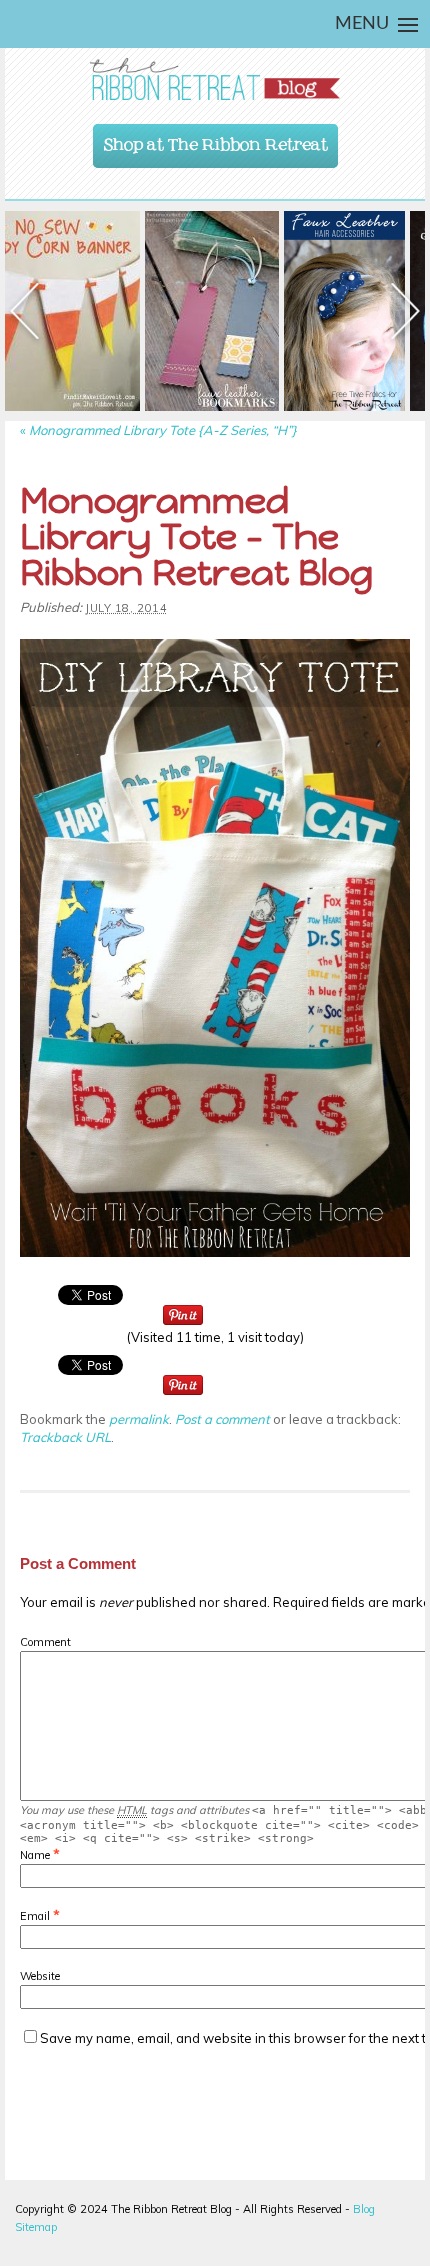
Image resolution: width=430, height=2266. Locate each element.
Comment (45, 1642)
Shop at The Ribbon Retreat (216, 140)
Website (40, 1976)
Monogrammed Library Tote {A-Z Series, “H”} (158, 430)
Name (35, 1855)
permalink (139, 1419)
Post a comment (222, 1419)
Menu (362, 24)
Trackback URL (65, 1437)
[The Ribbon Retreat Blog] (215, 79)
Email (35, 1916)
